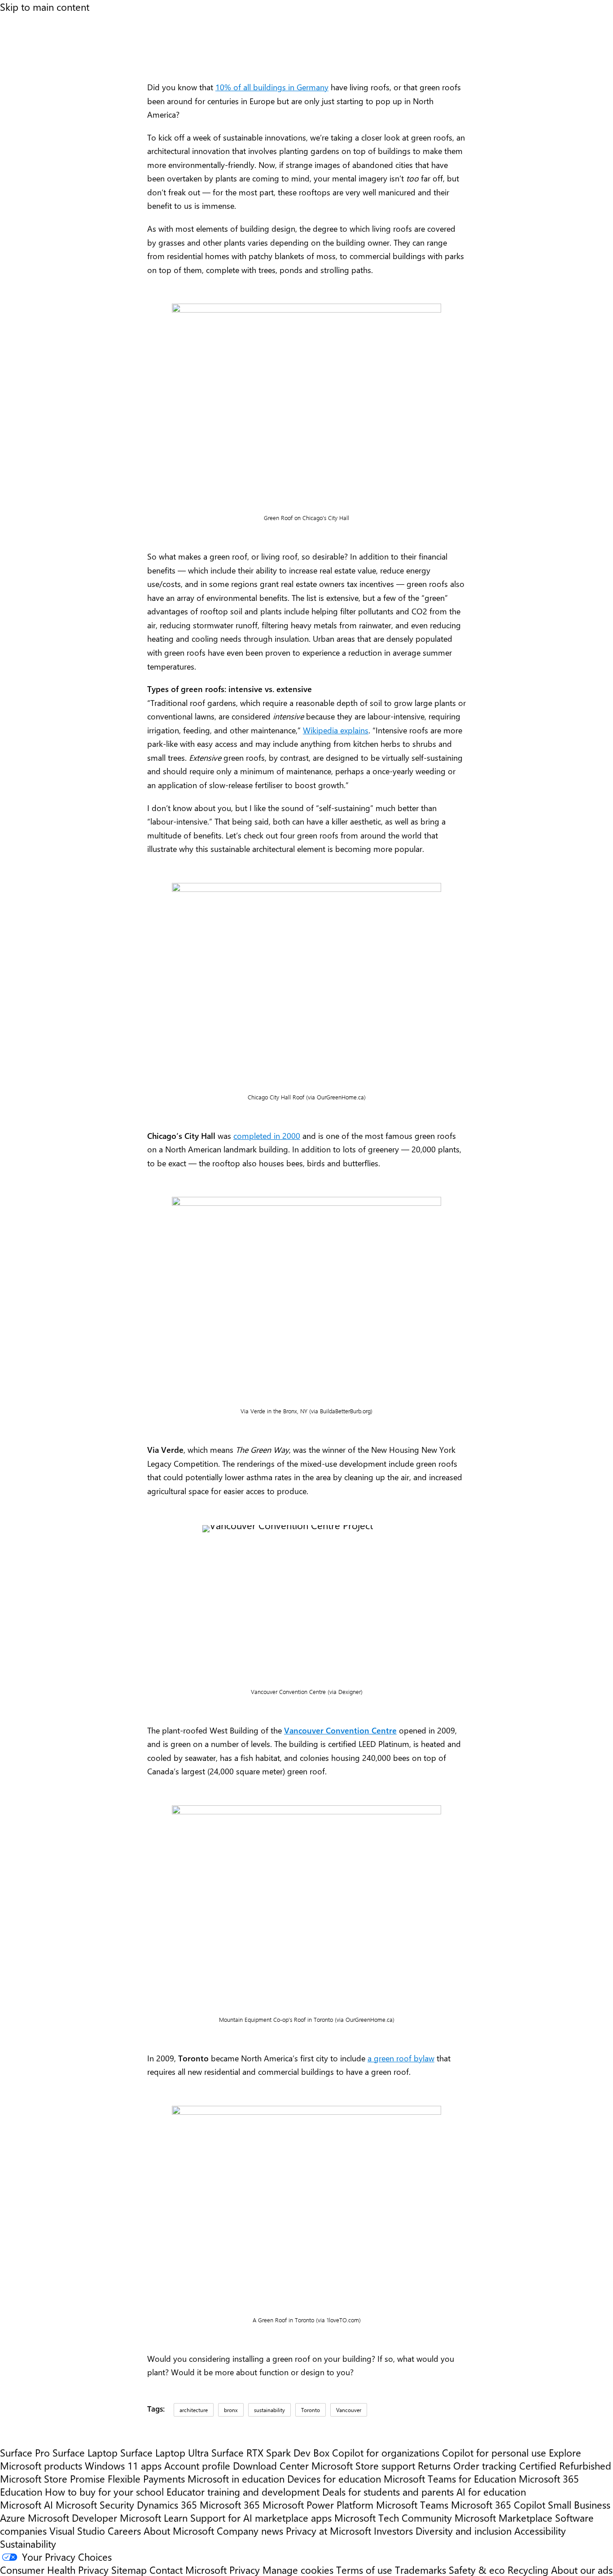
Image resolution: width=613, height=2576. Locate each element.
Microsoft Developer (72, 2517)
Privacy (246, 2569)
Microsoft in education (236, 2478)
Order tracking (485, 2465)
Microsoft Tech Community (393, 2517)
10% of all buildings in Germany (272, 87)
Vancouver (349, 2410)
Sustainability (28, 2543)
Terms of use (364, 2569)
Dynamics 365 (167, 2504)
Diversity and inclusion (464, 2530)
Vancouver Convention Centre (340, 1730)
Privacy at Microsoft (328, 2530)
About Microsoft (179, 2530)
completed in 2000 (267, 1136)
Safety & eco (477, 2569)
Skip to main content (45, 7)
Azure (13, 2517)
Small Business (579, 2504)
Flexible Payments (146, 2478)
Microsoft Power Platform (318, 2504)
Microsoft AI (26, 2504)
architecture (194, 2410)
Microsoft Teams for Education (450, 2478)
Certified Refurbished (565, 2465)
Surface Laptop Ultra (164, 2452)
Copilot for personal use (494, 2452)
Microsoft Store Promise (53, 2478)
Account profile (197, 2465)
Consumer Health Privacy (54, 2569)
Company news (250, 2530)
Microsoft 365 (230, 2504)
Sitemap (129, 2569)
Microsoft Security (95, 2504)
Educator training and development (243, 2491)
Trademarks (420, 2569)
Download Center (271, 2465)
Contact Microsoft (188, 2569)
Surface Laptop (85, 2452)
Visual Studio (77, 2530)
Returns (434, 2465)
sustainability (269, 2410)
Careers (124, 2530)
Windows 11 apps (123, 2465)
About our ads (582, 2569)
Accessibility (540, 2530)
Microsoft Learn (154, 2517)
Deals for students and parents (388, 2491)
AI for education (491, 2491)
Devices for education (334, 2478)
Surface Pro (25, 2452)
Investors (393, 2530)
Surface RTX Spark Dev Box (270, 2452)
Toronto (311, 2410)
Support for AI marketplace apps (261, 2517)
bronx (231, 2410)
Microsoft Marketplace (504, 2517)
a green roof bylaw (401, 2058)
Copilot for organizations (386, 2452)
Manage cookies (298, 2569)
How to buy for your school (104, 2491)
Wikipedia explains (336, 730)
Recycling (528, 2569)
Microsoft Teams (412, 2504)
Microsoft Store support (363, 2465)
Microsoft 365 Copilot (498, 2504)
